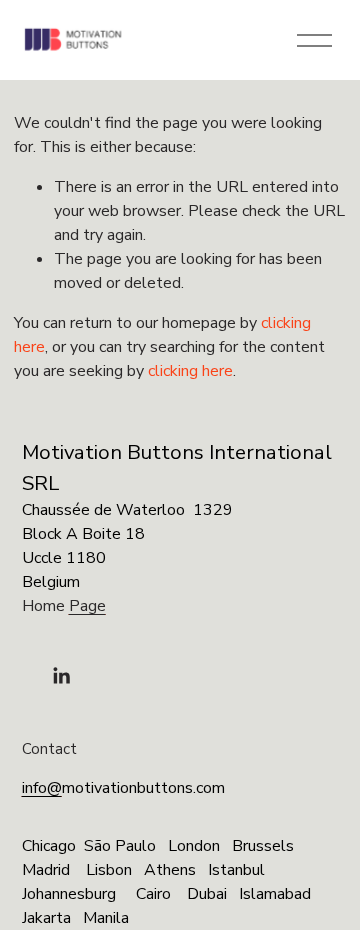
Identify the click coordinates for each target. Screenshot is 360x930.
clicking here (190, 371)
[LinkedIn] (61, 676)
